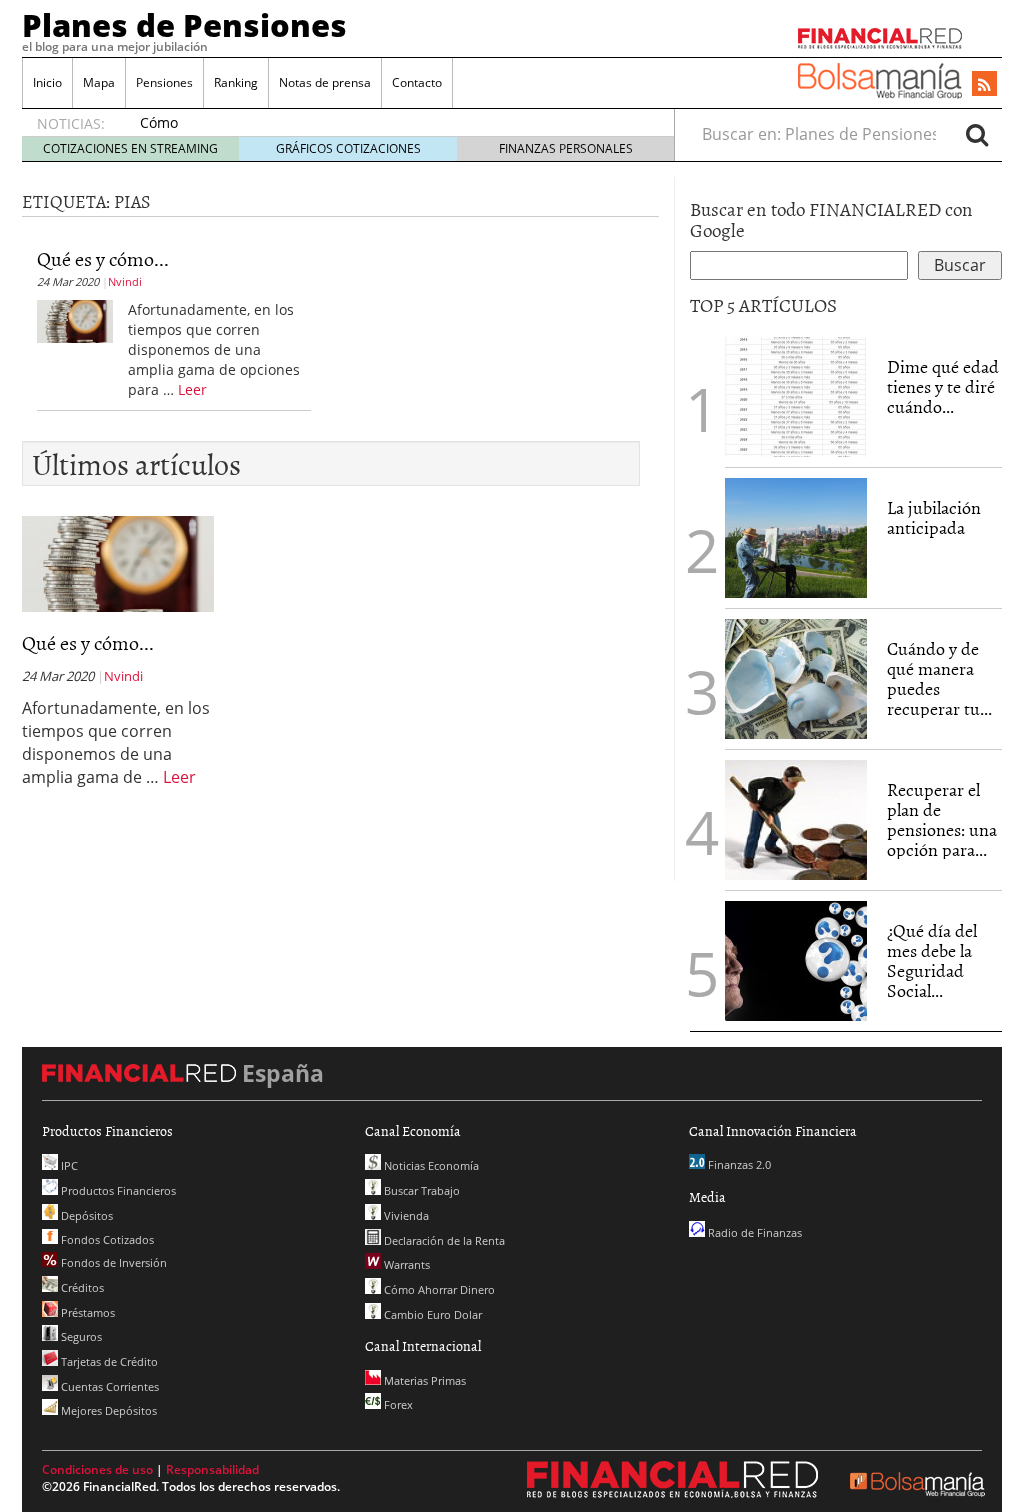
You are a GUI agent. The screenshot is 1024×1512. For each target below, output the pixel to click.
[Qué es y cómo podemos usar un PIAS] (75, 320)
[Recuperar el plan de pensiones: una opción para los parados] (796, 820)
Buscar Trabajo (420, 1190)
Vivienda (405, 1215)
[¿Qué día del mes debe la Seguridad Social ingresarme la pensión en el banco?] (796, 961)
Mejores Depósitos (107, 1410)
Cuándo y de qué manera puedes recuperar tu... (939, 678)
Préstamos (86, 1312)
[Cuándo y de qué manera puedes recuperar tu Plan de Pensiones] (796, 677)
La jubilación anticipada (934, 517)
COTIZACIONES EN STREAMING (130, 148)
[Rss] (984, 85)
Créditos (81, 1287)
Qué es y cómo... (103, 258)
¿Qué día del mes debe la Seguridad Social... (932, 960)
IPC (68, 1165)
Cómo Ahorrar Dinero (438, 1289)
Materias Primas (423, 1380)
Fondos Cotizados (106, 1239)
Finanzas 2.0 (738, 1164)
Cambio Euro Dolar (431, 1314)
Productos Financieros (117, 1190)
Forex (397, 1404)
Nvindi (125, 281)
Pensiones (164, 82)
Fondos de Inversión (112, 1262)
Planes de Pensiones (184, 25)
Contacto (417, 82)
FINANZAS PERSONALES (566, 148)
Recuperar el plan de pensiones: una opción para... (942, 819)
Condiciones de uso (97, 1469)
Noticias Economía (430, 1165)
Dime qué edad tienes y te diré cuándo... (943, 386)
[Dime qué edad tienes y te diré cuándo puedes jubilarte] (796, 395)
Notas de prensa (325, 82)
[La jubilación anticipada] (796, 538)
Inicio (47, 82)
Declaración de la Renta (443, 1240)
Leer (192, 389)
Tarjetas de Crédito (108, 1361)
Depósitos (85, 1215)
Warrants (405, 1264)
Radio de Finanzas (753, 1232)
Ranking (236, 82)
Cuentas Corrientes (108, 1386)
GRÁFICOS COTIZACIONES (348, 148)
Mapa (99, 82)
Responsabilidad (212, 1469)
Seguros (80, 1336)
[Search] (977, 134)
